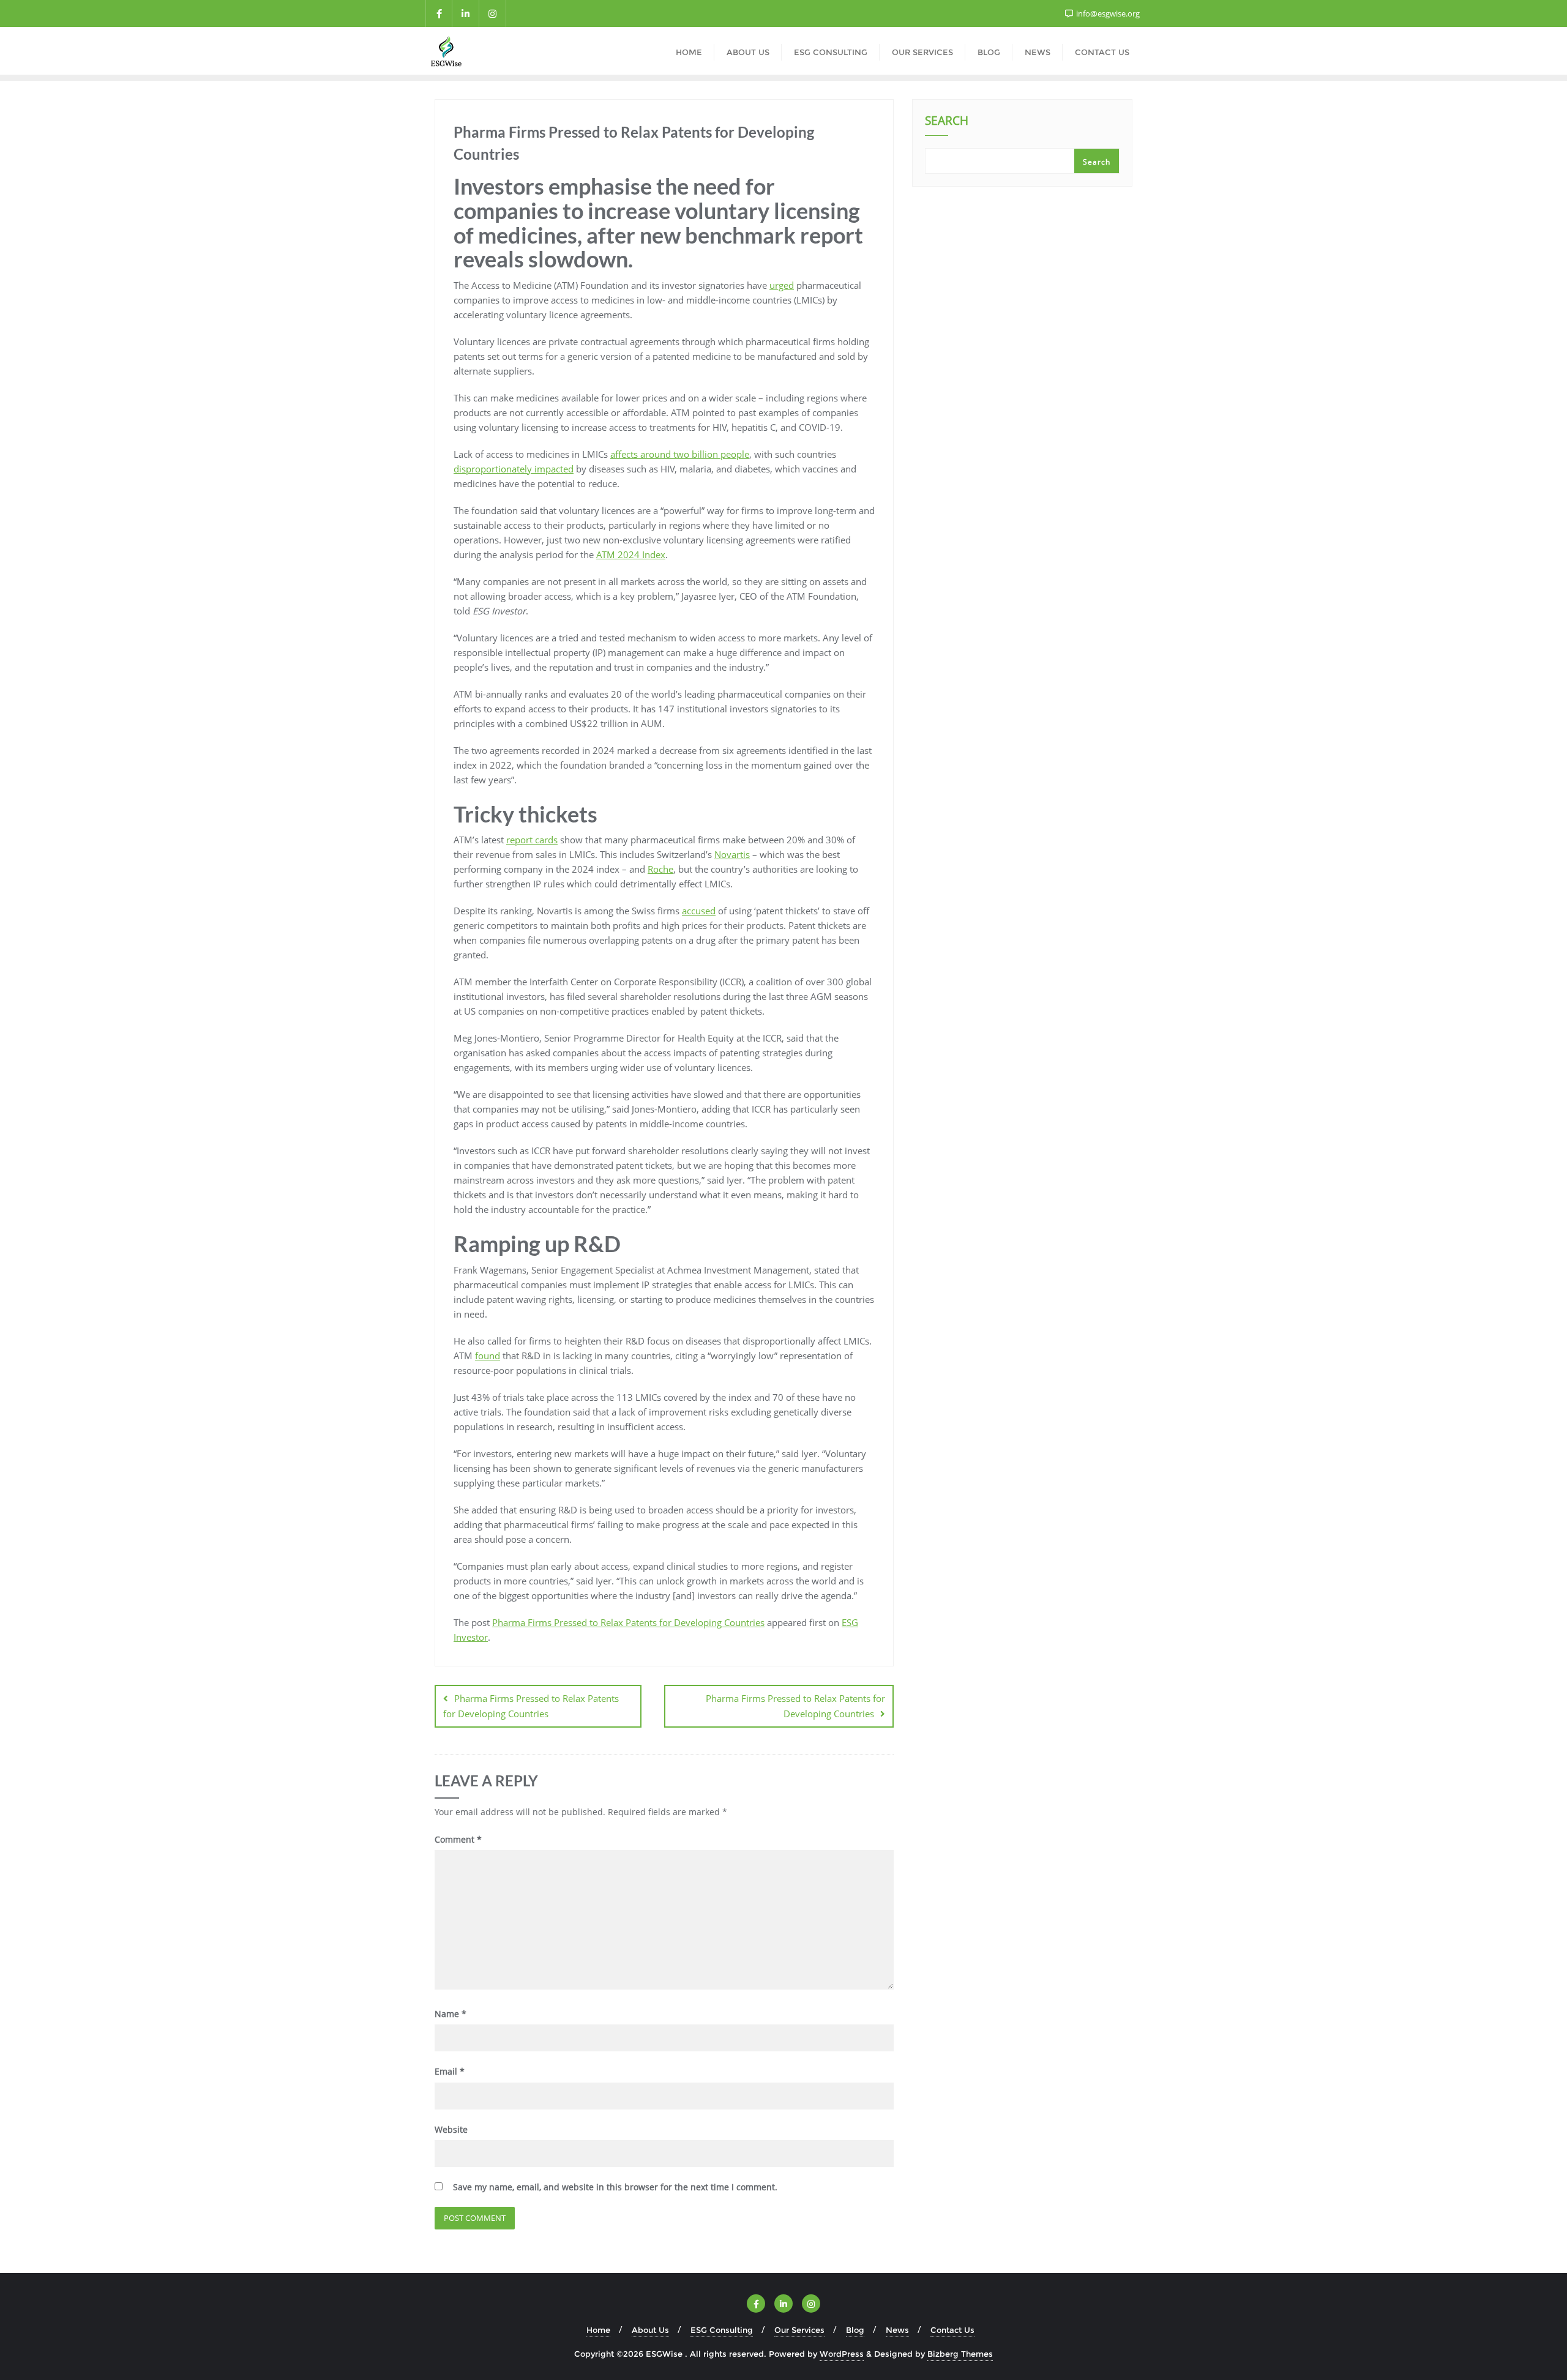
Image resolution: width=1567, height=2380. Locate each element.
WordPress (842, 2354)
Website (451, 2129)
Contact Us (952, 2330)
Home (598, 2330)
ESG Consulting (722, 2330)
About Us (650, 2330)
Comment (458, 1839)
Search (947, 122)
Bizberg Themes (960, 2354)
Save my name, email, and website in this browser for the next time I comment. (615, 2187)
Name (451, 2014)
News (897, 2330)
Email (450, 2071)
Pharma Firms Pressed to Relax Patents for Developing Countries (628, 1622)
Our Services (799, 2330)
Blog (855, 2330)
